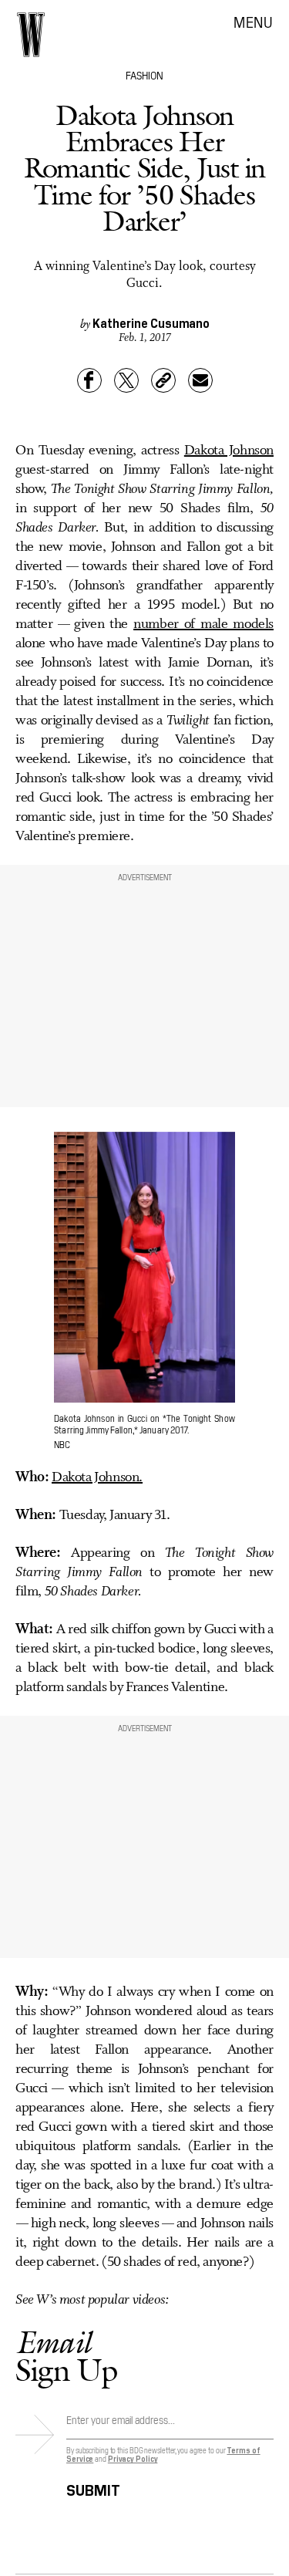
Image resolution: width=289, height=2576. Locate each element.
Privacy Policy (133, 2458)
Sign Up (66, 2356)
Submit (93, 2488)
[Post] (126, 380)
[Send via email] (200, 380)
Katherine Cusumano (151, 322)
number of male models (203, 624)
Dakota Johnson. (97, 1477)
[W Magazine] (31, 35)
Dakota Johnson (229, 451)
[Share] (89, 380)
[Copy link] (163, 380)
